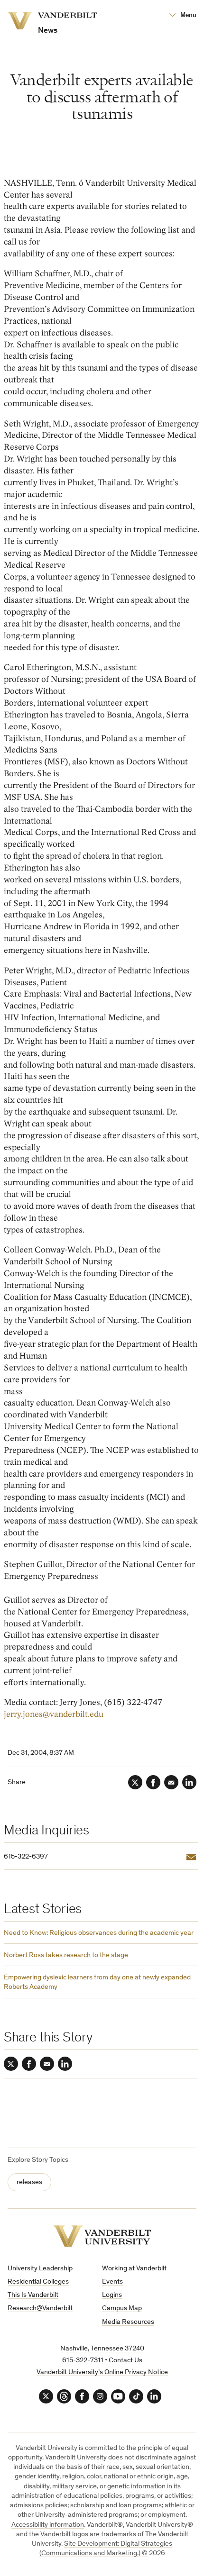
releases (29, 2182)
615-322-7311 (83, 2361)
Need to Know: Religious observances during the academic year (99, 1933)
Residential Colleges (38, 2282)
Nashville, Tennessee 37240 (102, 2349)
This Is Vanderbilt (33, 2295)
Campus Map (122, 2308)
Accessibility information (48, 2525)
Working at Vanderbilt (134, 2269)
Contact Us (125, 2361)
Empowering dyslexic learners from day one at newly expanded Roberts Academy (97, 1982)
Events (112, 2282)
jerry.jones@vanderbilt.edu (54, 1714)
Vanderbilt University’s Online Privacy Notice (102, 2372)
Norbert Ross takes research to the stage (66, 1955)
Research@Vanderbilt (40, 2308)
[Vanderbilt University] (102, 2236)
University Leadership (40, 2269)
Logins (112, 2295)
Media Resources (128, 2322)
